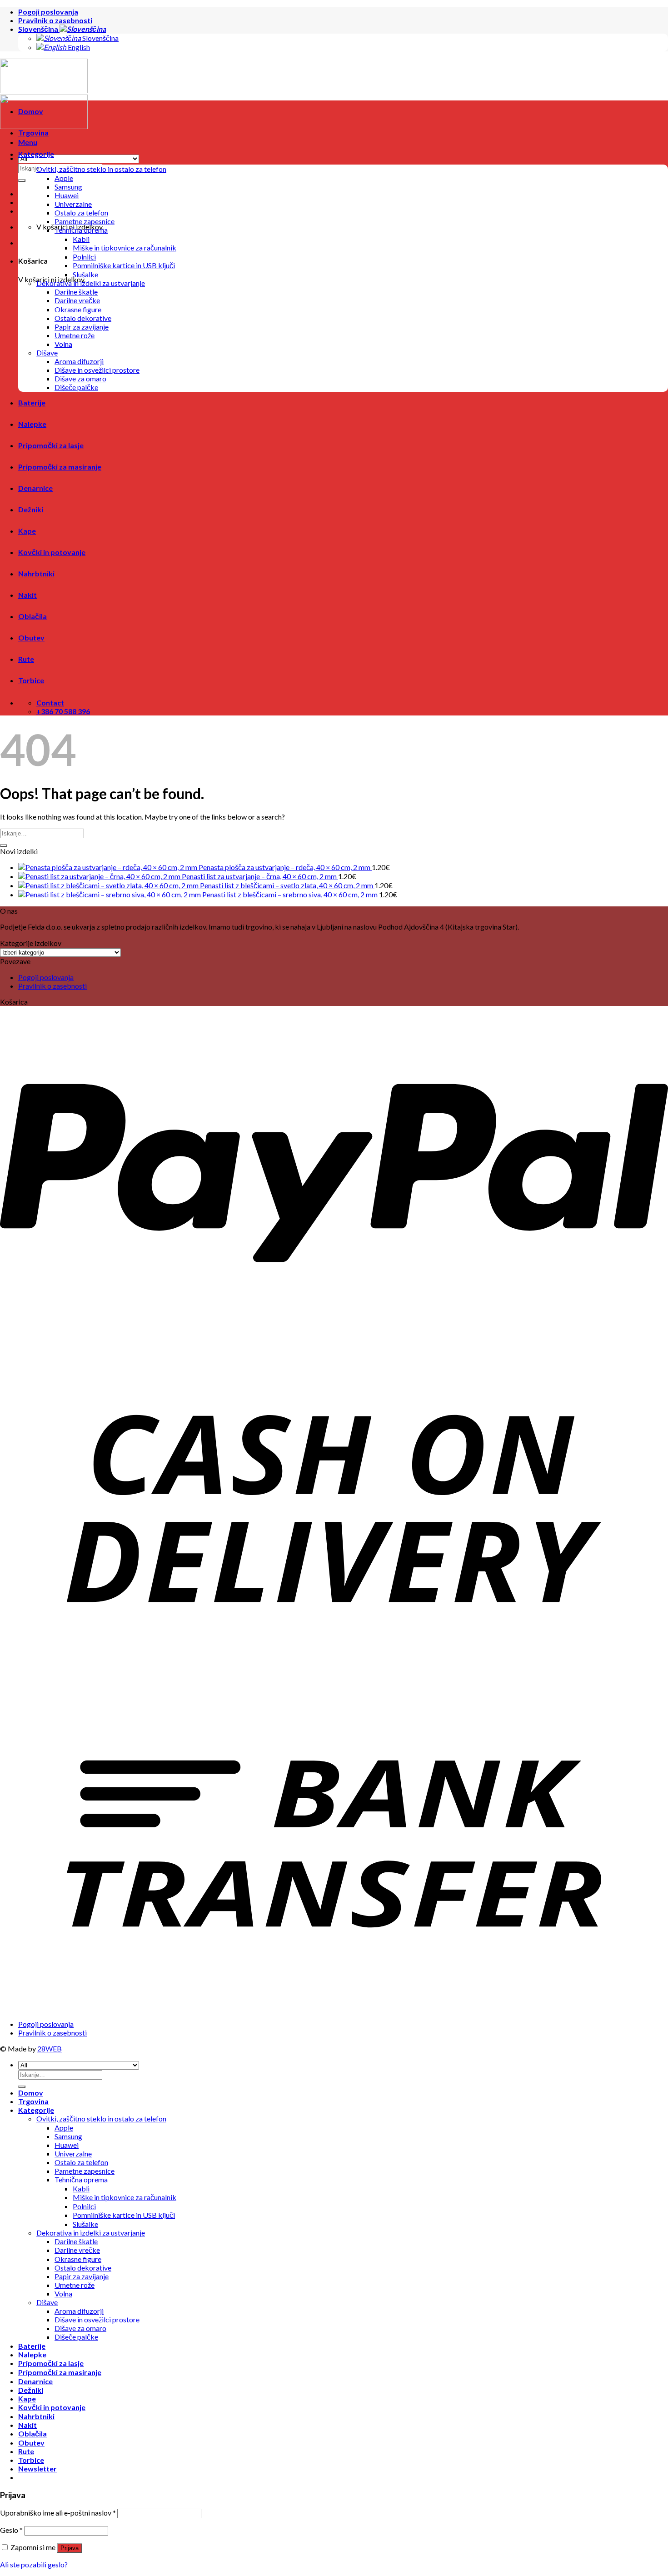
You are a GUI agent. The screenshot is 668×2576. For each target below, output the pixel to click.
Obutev (31, 638)
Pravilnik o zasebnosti (55, 20)
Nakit (27, 595)
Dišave (47, 353)
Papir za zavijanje (82, 327)
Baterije (32, 403)
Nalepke (32, 424)
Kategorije (36, 154)
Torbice (31, 680)
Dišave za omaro (80, 378)
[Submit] (4, 845)
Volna (63, 344)
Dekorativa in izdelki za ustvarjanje (91, 283)
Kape (27, 531)
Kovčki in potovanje (52, 552)
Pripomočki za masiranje (60, 467)
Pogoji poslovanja (48, 12)
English (78, 47)
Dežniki (31, 509)
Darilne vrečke (77, 300)
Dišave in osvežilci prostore (97, 370)
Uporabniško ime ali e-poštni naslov (58, 2513)
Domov (31, 111)
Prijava (70, 2548)
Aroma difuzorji (79, 361)
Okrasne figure (78, 309)
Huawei (67, 195)
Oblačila (32, 616)
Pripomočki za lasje (51, 445)
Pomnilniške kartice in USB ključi (124, 265)
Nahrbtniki (36, 573)
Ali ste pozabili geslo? (34, 2564)
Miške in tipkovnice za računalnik (125, 248)
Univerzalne (73, 204)
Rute (26, 659)
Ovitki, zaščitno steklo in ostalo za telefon (101, 169)
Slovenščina (39, 29)
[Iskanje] (22, 180)
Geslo (11, 2530)
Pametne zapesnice (85, 221)
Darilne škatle (76, 292)
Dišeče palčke (76, 387)
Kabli (81, 239)
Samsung (68, 187)
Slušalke (85, 274)
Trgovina (33, 133)
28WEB (50, 2048)
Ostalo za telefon (81, 213)
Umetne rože (75, 335)
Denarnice (35, 488)
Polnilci (84, 257)
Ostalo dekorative (83, 318)
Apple (64, 178)
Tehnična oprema (81, 230)
